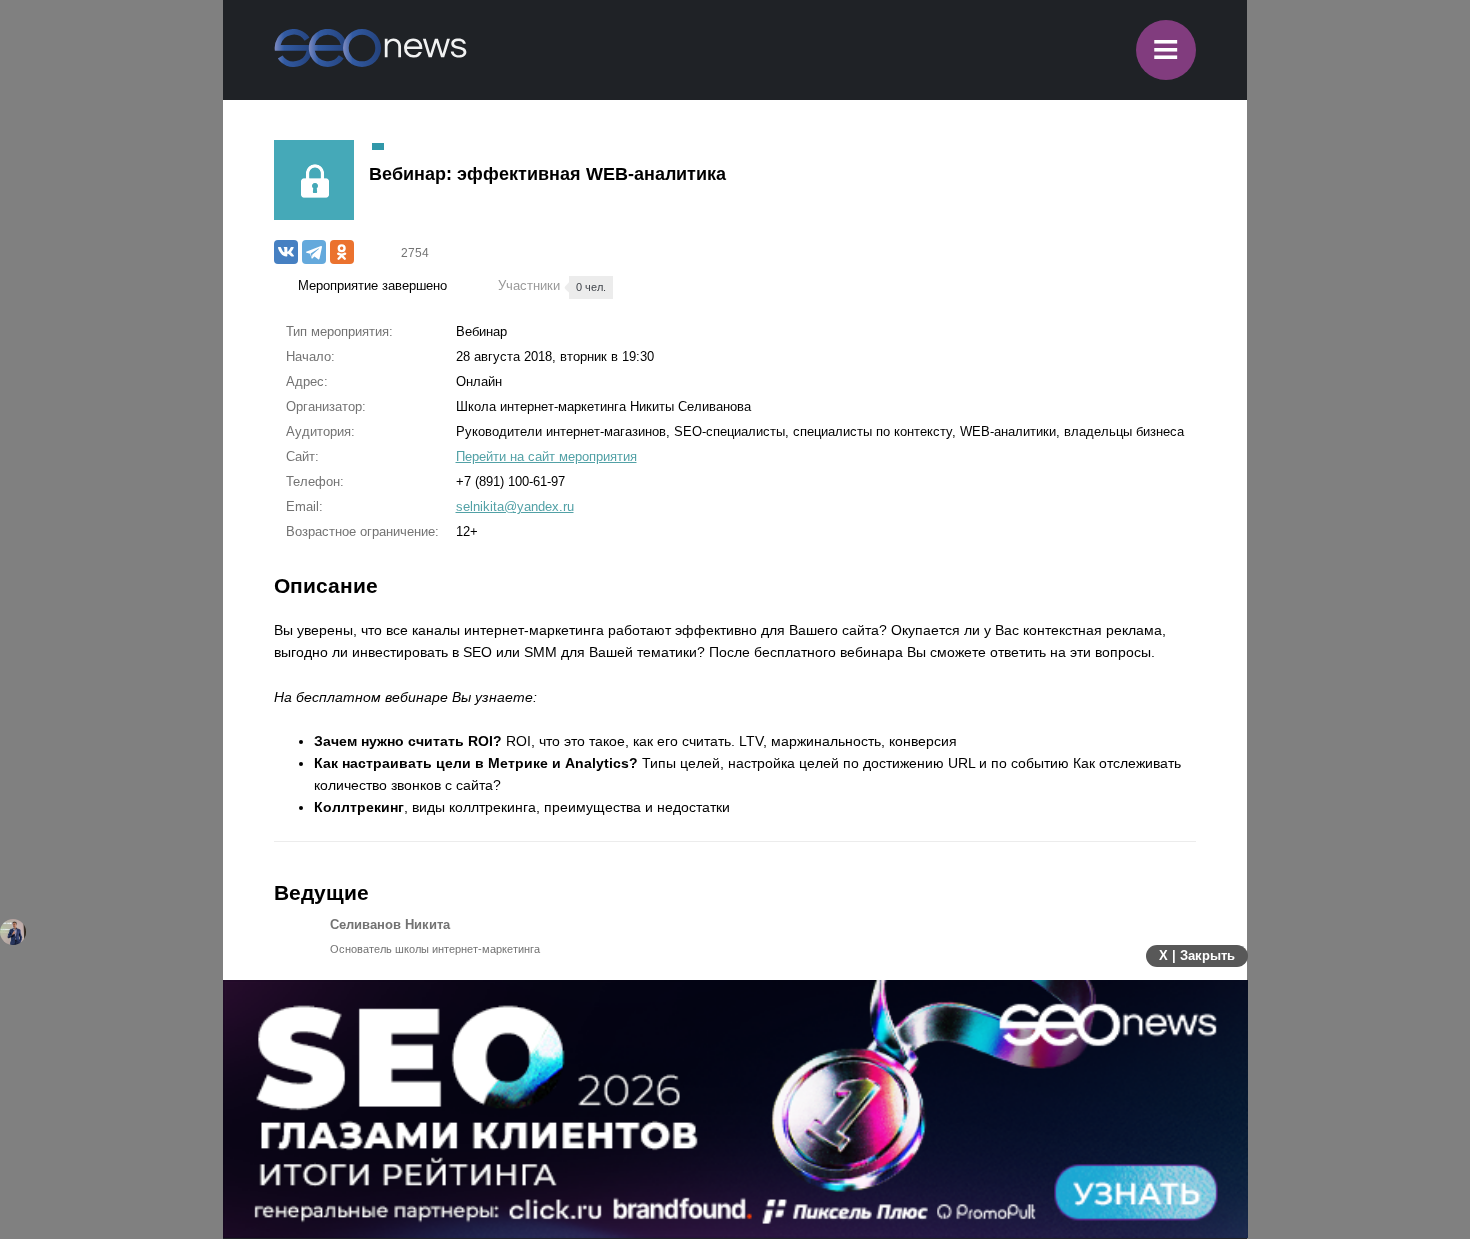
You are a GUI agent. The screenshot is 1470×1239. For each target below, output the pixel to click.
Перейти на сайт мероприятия (546, 456)
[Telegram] (314, 252)
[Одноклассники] (342, 252)
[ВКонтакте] (286, 252)
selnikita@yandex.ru (515, 506)
